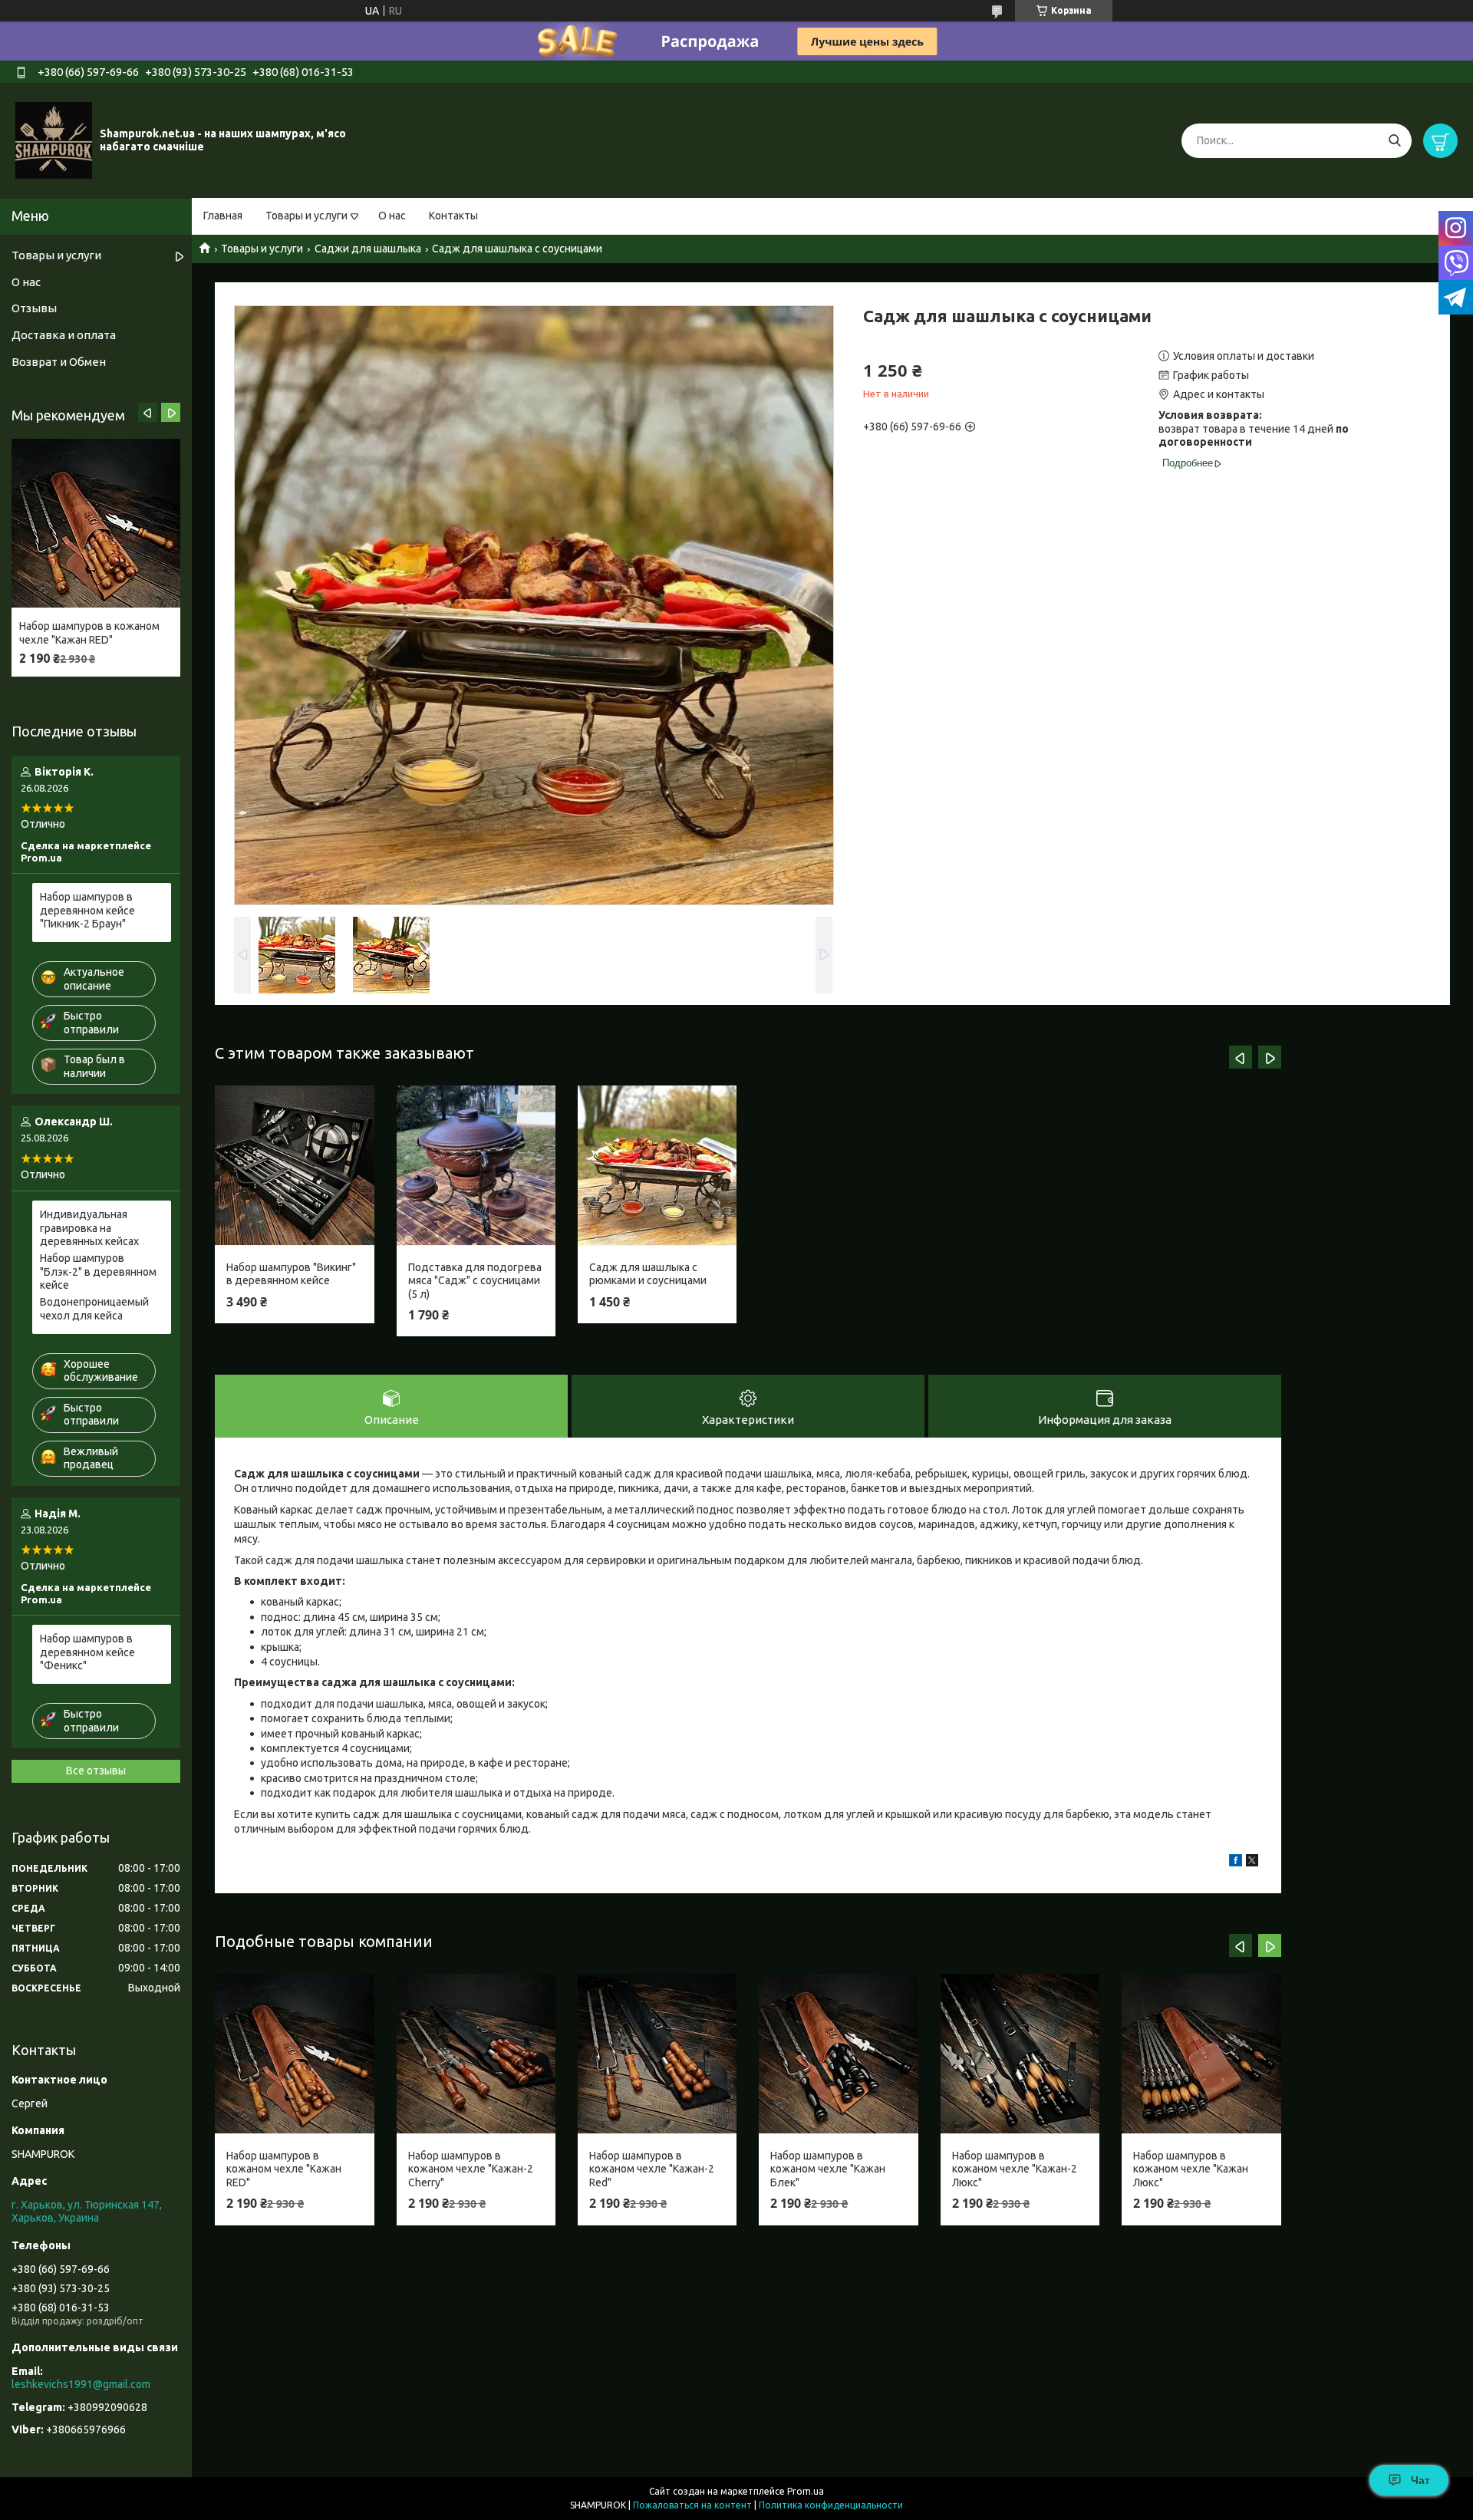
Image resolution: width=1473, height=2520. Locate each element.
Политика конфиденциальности (831, 2505)
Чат (1420, 2480)
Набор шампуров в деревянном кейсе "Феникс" (87, 1652)
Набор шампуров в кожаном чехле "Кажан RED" (284, 2169)
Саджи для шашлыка (368, 249)
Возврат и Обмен (59, 362)
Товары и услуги (306, 216)
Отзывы (34, 308)
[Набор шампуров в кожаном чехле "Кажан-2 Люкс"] (1020, 2054)
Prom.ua (806, 2491)
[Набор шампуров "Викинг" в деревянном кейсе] (294, 1165)
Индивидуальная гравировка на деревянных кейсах (89, 1228)
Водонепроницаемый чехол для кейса (94, 1309)
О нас (392, 216)
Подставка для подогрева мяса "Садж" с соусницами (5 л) (475, 1281)
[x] (1252, 1863)
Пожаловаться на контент (692, 2505)
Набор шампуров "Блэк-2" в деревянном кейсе (98, 1272)
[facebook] (1236, 1863)
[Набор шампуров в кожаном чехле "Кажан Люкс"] (1201, 2054)
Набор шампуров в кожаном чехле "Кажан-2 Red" (652, 2169)
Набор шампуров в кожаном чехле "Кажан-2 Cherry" (471, 2169)
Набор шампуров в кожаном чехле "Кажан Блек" (828, 2169)
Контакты (453, 216)
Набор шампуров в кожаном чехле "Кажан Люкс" (1191, 2169)
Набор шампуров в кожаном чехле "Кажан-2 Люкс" (1015, 2169)
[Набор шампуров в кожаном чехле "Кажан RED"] (294, 2054)
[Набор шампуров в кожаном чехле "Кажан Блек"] (838, 2054)
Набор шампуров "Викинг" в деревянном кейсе (291, 1274)
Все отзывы (96, 1771)
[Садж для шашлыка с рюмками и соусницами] (657, 1165)
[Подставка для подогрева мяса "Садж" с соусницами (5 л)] (476, 1165)
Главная (223, 216)
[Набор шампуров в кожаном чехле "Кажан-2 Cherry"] (476, 2054)
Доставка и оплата (64, 335)
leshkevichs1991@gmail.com (81, 2384)
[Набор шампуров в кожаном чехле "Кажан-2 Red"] (657, 2054)
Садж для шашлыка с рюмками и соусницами (648, 1274)
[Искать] (1394, 141)
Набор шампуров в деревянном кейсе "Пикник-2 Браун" (87, 910)
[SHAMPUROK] (54, 140)
